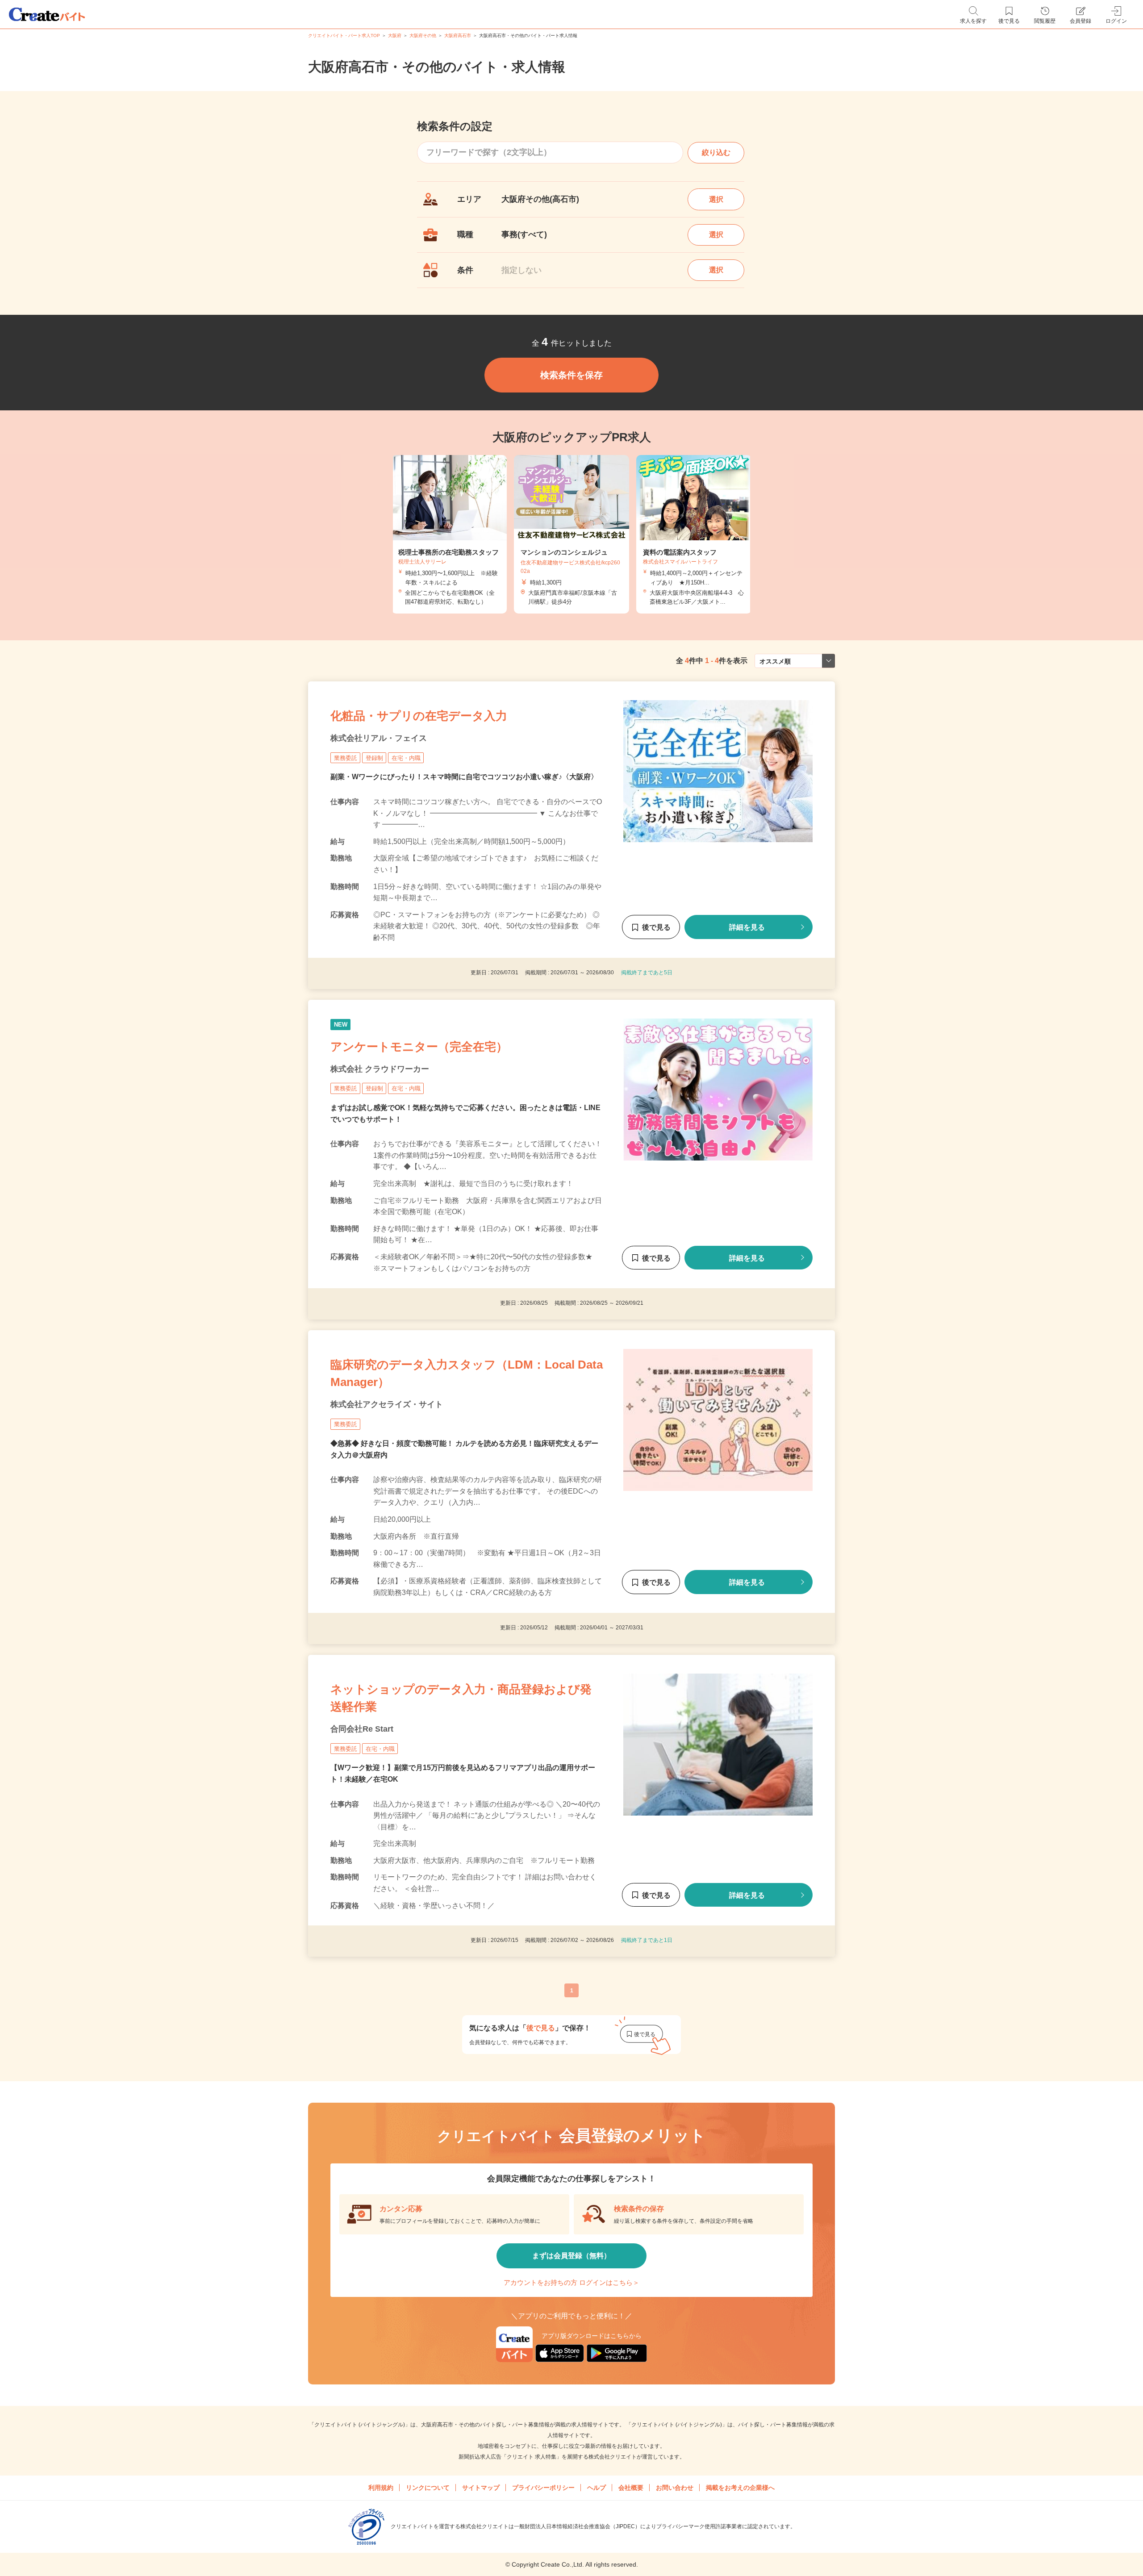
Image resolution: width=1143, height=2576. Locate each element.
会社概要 (631, 2488)
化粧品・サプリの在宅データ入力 (419, 716)
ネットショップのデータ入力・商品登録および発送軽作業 (461, 1698)
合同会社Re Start (362, 1729)
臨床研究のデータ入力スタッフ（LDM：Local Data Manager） (467, 1373)
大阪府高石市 (458, 35)
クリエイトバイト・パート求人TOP (344, 35)
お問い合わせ (675, 2488)
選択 (716, 199)
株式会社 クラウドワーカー (380, 1069)
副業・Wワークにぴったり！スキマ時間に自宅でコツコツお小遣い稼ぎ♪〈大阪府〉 (464, 777)
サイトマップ (481, 2488)
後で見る (656, 927)
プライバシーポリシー (543, 2488)
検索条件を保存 (571, 375)
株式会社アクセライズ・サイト (387, 1404)
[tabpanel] (571, 534)
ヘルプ (597, 2488)
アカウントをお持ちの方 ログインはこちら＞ (571, 2282)
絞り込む (716, 152)
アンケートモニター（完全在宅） (419, 1046)
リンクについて (428, 2488)
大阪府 (395, 35)
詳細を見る (747, 927)
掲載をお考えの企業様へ (740, 2488)
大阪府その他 (423, 35)
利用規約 (381, 2488)
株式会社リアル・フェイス (379, 738)
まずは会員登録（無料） (571, 2256)
